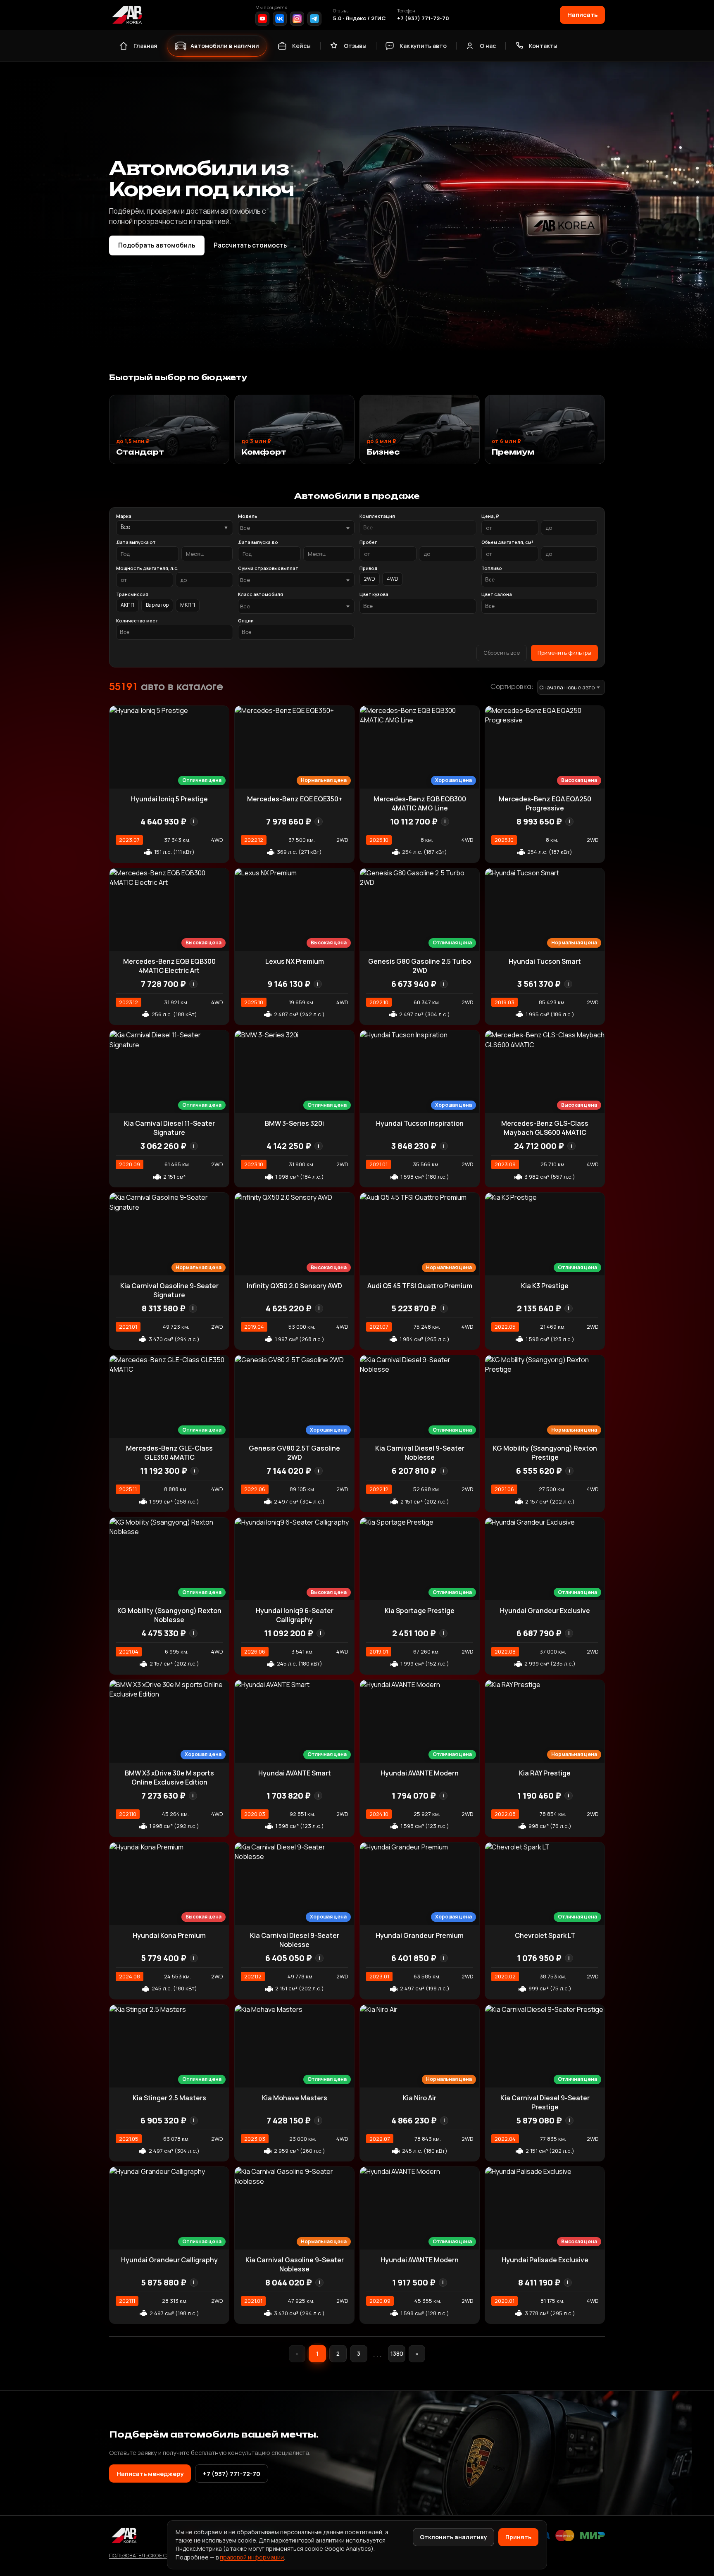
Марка (124, 516)
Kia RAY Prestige (545, 1773)
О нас (488, 46)
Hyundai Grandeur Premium (420, 1935)
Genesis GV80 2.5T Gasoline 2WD (294, 1453)
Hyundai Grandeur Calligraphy (169, 2260)
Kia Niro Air (420, 2098)
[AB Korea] (127, 15)
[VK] (280, 19)
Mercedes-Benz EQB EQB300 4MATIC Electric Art (169, 966)
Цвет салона (497, 594)
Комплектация (377, 516)
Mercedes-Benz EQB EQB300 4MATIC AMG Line (420, 803)
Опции (246, 621)
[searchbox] (418, 528)
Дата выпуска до (258, 542)
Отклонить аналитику (453, 2537)
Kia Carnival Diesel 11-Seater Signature (169, 1128)
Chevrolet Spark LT (545, 1935)
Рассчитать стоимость (255, 245)
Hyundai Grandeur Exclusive (545, 1611)
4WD (393, 579)
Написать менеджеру (150, 2474)
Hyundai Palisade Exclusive (545, 2260)
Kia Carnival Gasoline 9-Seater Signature (169, 1290)
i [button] (194, 821)
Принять (518, 2537)
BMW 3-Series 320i (294, 1123)
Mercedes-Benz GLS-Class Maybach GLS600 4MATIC (545, 1128)
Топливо (492, 568)
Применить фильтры (564, 653)
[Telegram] (314, 19)
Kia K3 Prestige (545, 1286)
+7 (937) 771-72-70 (423, 18)
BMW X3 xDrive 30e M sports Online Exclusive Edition (169, 1778)
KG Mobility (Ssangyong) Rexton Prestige (545, 1453)
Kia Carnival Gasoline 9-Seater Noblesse (295, 2264)
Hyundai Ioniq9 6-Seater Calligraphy (295, 1615)
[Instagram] (297, 19)
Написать (582, 14)
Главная (145, 46)
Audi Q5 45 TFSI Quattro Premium (420, 1286)
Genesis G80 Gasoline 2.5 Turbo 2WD (420, 966)
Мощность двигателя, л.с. (147, 568)
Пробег (368, 542)
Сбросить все (502, 653)
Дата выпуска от (136, 542)
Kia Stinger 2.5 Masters (169, 2098)
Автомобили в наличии (225, 46)
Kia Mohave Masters (295, 2098)
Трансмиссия (132, 594)
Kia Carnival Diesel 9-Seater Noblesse (420, 1453)
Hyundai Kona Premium (169, 1935)
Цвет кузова (374, 594)
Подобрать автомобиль (157, 245)
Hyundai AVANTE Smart (295, 1773)
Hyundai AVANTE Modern (420, 1773)
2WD (370, 579)
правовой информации (252, 2557)
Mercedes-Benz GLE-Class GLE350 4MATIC (169, 1453)
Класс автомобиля (261, 594)
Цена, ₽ (490, 516)
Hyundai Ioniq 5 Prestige (169, 799)
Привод (369, 568)
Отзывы (355, 46)
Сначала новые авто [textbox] (567, 687)
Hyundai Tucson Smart (545, 961)
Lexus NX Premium (295, 961)
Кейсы (301, 46)
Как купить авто (423, 46)
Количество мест (137, 621)
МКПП (188, 605)
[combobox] (296, 528)
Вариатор (157, 605)
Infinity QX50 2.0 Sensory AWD (294, 1286)
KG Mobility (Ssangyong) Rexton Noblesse (169, 1615)
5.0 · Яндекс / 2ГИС (359, 18)
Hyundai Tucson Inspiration (420, 1123)
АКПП (127, 605)
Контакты (543, 46)
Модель (248, 516)
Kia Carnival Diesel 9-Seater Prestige (545, 2102)
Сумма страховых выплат (268, 568)
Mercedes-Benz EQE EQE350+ (295, 799)
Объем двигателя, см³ (507, 542)
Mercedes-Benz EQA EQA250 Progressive (545, 803)
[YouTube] (262, 19)
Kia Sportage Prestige (420, 1611)
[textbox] (292, 528)
